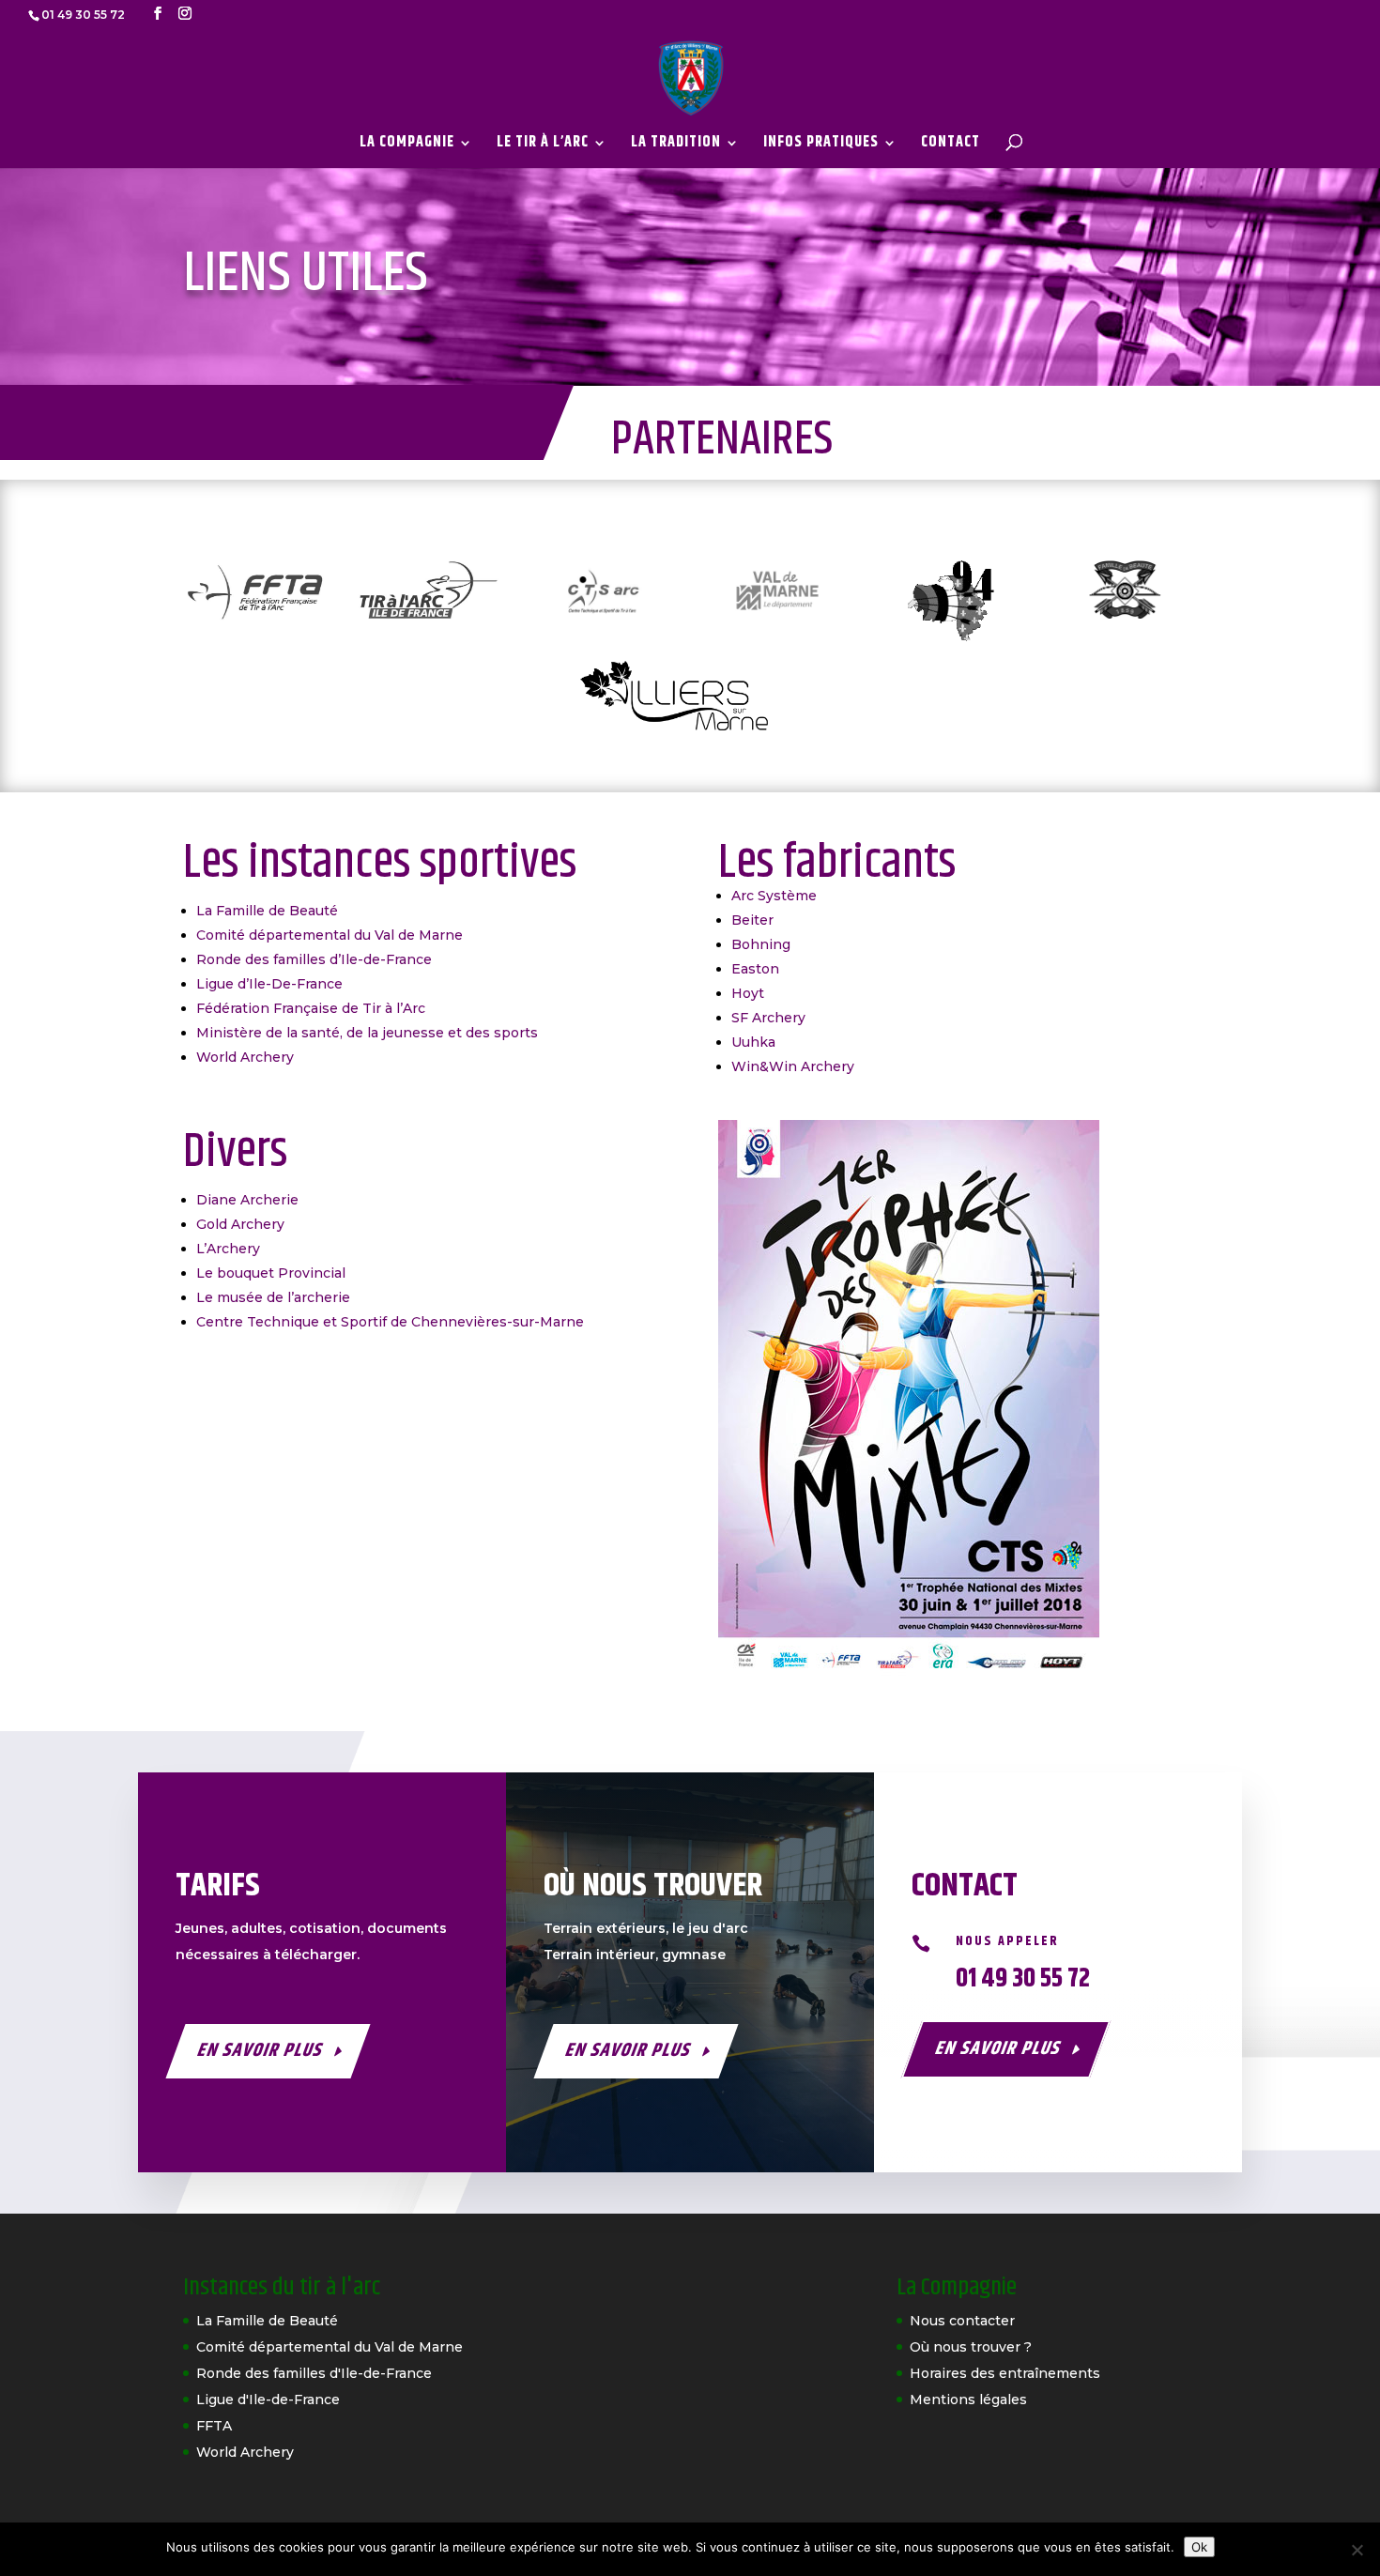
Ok (1199, 2547)
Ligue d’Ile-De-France (269, 984)
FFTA (214, 2426)
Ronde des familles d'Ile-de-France (314, 2373)
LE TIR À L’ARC (543, 145)
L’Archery (228, 1249)
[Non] (1357, 2550)
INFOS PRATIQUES (821, 145)
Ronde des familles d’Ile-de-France (314, 959)
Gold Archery (240, 1224)
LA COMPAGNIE (407, 145)
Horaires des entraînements (1005, 2373)
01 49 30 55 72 (1023, 1979)
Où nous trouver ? (971, 2347)
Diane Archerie (247, 1200)
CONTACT (951, 145)
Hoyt (748, 993)
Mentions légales (968, 2400)
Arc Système (774, 896)
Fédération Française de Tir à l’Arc (311, 1008)
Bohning (761, 944)
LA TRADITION (676, 145)
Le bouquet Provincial (271, 1273)
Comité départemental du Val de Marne (330, 935)
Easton (755, 969)
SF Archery (768, 1018)
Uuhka (753, 1042)
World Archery (245, 1057)
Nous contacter (962, 2321)
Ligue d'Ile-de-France (268, 2400)
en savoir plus (261, 2051)
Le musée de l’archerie (273, 1297)
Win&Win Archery (793, 1066)
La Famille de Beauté (267, 911)
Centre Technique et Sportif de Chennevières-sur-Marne (390, 1322)
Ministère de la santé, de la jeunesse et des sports (367, 1033)
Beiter (752, 920)
